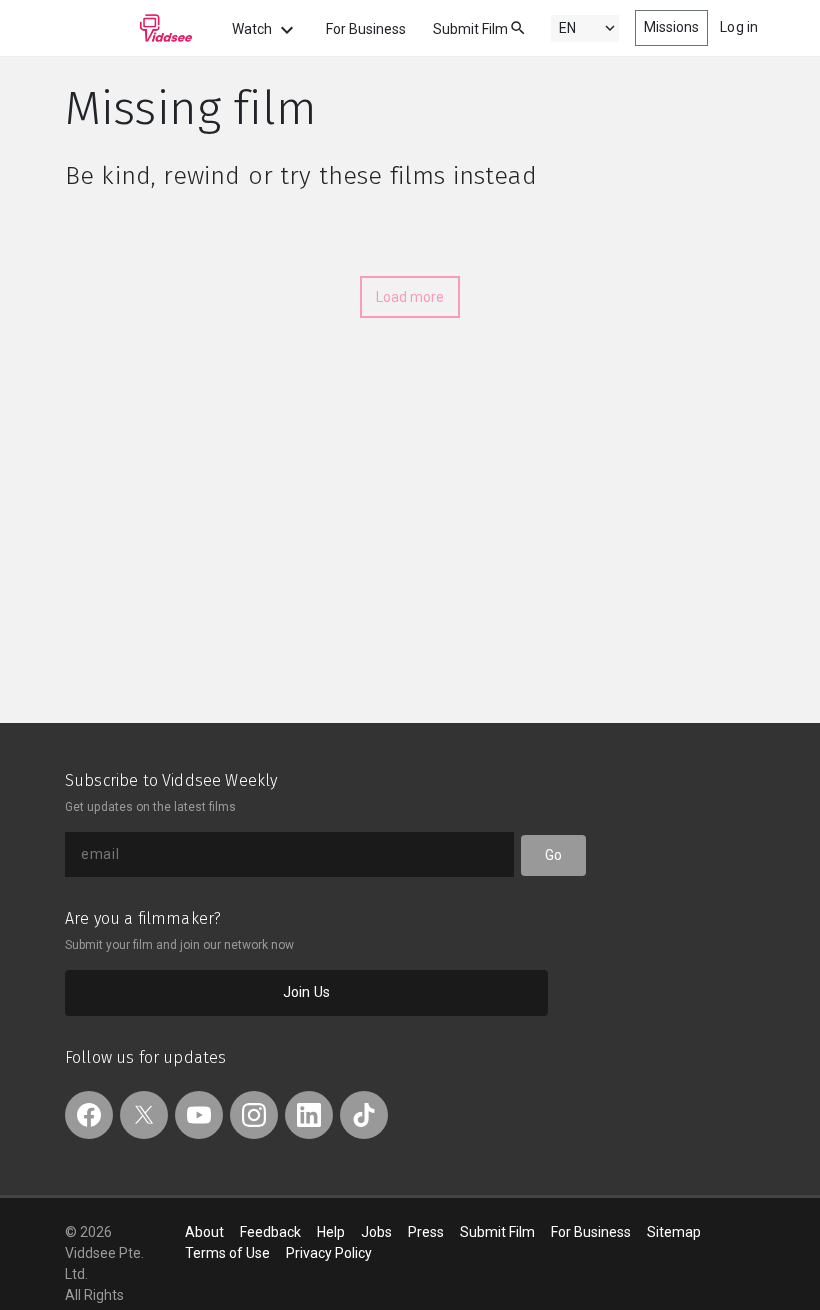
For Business (366, 29)
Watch (253, 29)
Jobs (376, 1232)
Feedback (270, 1232)
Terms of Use (227, 1253)
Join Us (306, 992)
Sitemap (674, 1232)
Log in (739, 27)
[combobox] (499, 26)
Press (426, 1232)
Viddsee (129, 28)
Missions (672, 27)
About (204, 1232)
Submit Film (470, 29)
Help (331, 1232)
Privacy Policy (329, 1253)
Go (553, 855)
